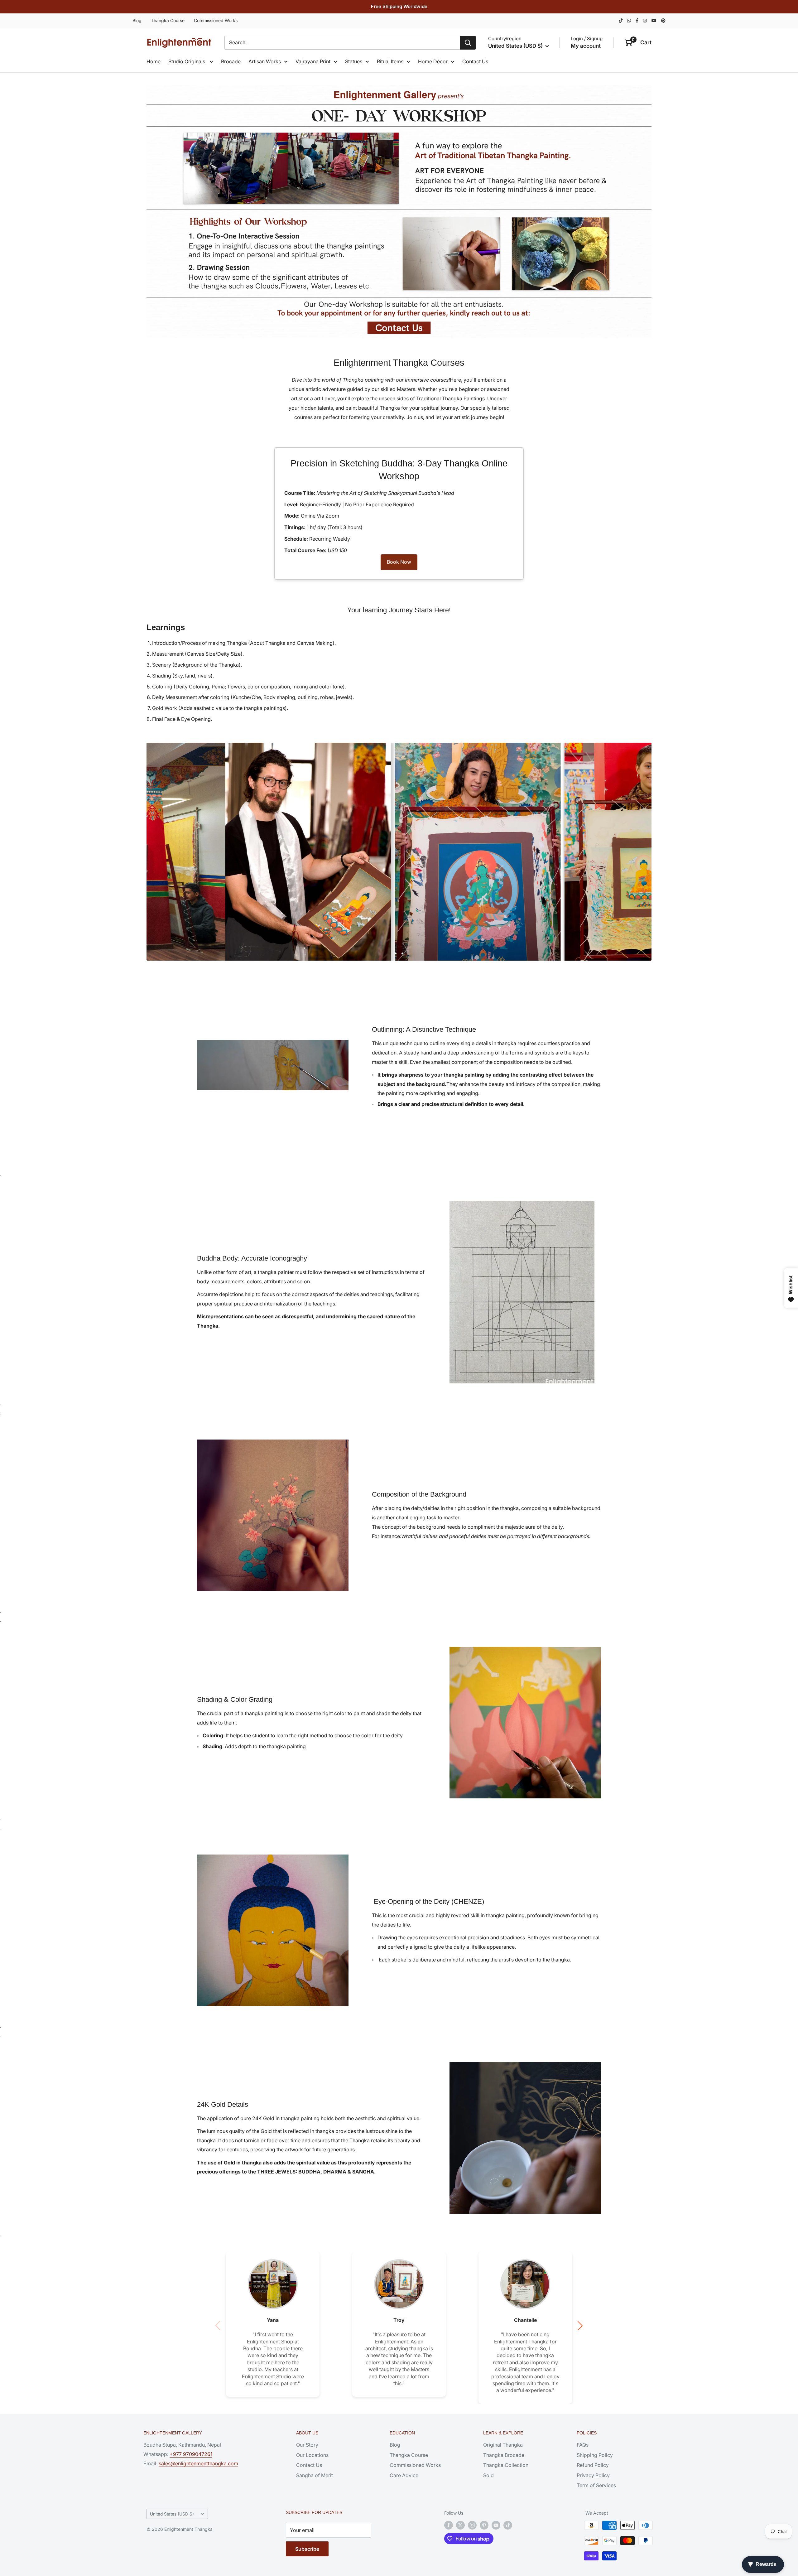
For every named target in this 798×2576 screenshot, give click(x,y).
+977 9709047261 (191, 2454)
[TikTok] (621, 20)
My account (586, 46)
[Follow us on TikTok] (508, 2525)
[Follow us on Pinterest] (484, 2525)
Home (154, 61)
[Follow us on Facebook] (449, 2525)
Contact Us (475, 61)
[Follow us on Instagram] (472, 2525)
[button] (580, 2326)
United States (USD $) (172, 2514)
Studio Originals (187, 61)
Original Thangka (503, 2445)
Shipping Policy (595, 2455)
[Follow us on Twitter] (460, 2525)
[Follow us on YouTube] (496, 2525)
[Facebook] (637, 20)
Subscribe (307, 2549)
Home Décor (433, 61)
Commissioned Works (216, 20)
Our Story (307, 2445)
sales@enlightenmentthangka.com (198, 2463)
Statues (354, 61)
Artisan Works (265, 61)
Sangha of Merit (315, 2475)
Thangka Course (168, 20)
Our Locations (312, 2455)
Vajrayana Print (313, 61)
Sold (488, 2475)
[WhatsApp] (629, 20)
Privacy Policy (593, 2475)
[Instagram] (645, 20)
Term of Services (596, 2485)
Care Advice (404, 2475)
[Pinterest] (663, 20)
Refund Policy (593, 2465)
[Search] (468, 43)
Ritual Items (390, 61)
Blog (137, 20)
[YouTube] (654, 20)
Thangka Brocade (504, 2455)
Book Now (399, 562)
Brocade (231, 61)
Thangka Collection (506, 2465)
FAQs (583, 2445)
